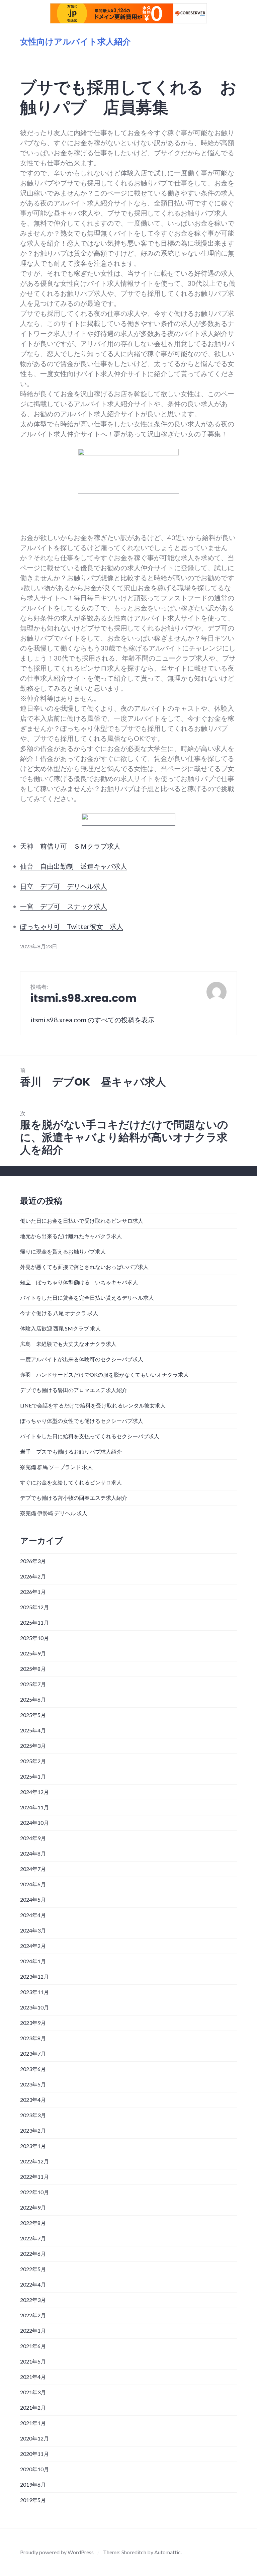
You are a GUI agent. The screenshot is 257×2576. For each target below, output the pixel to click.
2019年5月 (33, 2500)
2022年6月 (33, 2254)
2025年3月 (33, 1746)
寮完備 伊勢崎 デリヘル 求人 (54, 1513)
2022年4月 (33, 2284)
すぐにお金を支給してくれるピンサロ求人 (71, 1482)
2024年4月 (33, 1915)
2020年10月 (34, 2469)
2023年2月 (33, 2130)
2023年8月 (33, 2038)
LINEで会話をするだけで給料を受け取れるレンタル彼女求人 (93, 1405)
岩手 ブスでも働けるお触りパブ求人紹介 (71, 1451)
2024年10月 (34, 1823)
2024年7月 (33, 1869)
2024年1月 (33, 1961)
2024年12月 (34, 1792)
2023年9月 (33, 2023)
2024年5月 (33, 1900)
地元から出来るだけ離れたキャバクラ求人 (71, 1236)
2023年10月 (34, 2007)
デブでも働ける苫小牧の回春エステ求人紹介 (74, 1498)
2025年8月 (33, 1669)
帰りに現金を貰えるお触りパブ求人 (63, 1251)
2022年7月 (33, 2238)
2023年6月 (33, 2069)
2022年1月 (33, 2331)
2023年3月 (33, 2115)
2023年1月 (33, 2146)
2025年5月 (33, 1715)
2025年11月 (34, 1622)
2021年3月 (33, 2392)
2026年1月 (33, 1592)
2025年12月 (34, 1607)
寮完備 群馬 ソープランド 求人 (56, 1467)
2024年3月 (33, 1930)
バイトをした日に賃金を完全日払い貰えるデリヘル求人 (87, 1298)
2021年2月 (33, 2408)
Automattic (167, 2552)
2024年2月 (33, 1946)
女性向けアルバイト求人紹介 (75, 42)
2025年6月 (33, 1699)
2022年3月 (33, 2300)
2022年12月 (34, 2161)
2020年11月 (34, 2454)
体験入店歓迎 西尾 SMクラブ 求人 (60, 1328)
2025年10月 (34, 1638)
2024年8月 (33, 1853)
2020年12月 (34, 2438)
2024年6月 (33, 1884)
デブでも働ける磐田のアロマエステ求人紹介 (74, 1390)
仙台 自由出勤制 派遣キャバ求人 (74, 866)
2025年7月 (33, 1684)
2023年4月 (33, 2100)
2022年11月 (34, 2177)
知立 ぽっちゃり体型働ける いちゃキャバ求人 (79, 1282)
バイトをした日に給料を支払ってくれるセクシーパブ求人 (90, 1436)
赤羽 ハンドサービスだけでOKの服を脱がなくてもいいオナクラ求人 (104, 1375)
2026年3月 (33, 1561)
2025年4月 (33, 1730)
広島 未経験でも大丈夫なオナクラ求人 (68, 1344)
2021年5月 (33, 2361)
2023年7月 (33, 2053)
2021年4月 (33, 2377)
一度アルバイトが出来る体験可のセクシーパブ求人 (82, 1359)
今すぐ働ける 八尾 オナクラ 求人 (59, 1313)
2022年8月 (33, 2223)
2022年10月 (34, 2192)
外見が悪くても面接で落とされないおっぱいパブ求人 (84, 1267)
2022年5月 (33, 2269)
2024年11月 (34, 1807)
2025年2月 (33, 1761)
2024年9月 (33, 1838)
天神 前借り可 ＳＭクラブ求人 (70, 846)
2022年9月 (33, 2207)
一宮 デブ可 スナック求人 (64, 906)
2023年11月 (34, 1992)
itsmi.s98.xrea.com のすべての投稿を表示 (93, 1020)
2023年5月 (33, 2084)
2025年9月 (33, 1653)
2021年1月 (33, 2423)
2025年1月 (33, 1776)
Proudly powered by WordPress (57, 2552)
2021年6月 (33, 2346)
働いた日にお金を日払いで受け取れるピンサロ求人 (82, 1221)
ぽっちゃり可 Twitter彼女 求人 (72, 926)
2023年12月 (34, 1977)
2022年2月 (33, 2315)
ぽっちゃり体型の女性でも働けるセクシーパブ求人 (82, 1421)
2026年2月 (33, 1576)
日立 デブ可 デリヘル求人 (64, 886)
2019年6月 (33, 2484)
